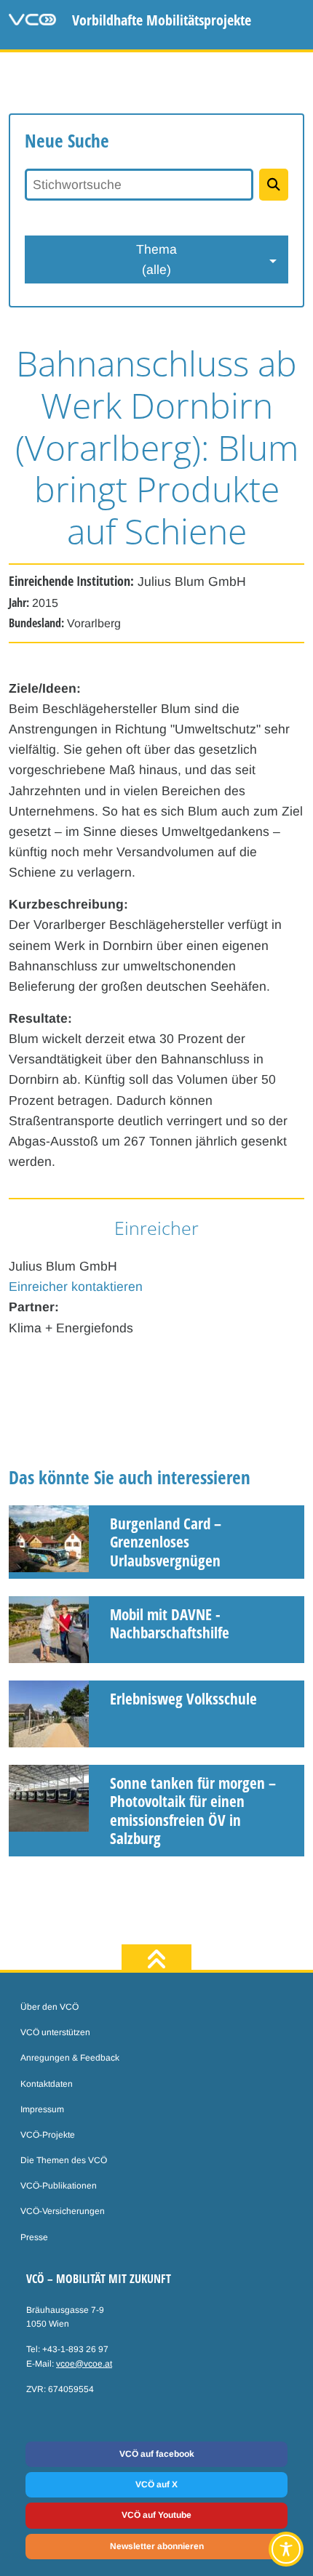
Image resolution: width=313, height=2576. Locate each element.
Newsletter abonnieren (157, 2546)
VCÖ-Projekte (48, 2135)
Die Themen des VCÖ (64, 2160)
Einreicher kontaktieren (76, 1287)
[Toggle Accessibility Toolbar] (286, 2549)
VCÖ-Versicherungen (63, 2211)
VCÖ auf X (156, 2484)
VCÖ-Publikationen (59, 2186)
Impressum (42, 2109)
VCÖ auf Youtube (156, 2515)
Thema (156, 259)
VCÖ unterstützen (55, 2032)
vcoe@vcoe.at (84, 2364)
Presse (34, 2237)
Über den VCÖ (49, 2007)
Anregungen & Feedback (70, 2058)
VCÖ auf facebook (157, 2454)
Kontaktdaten (47, 2084)
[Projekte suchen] (274, 185)
